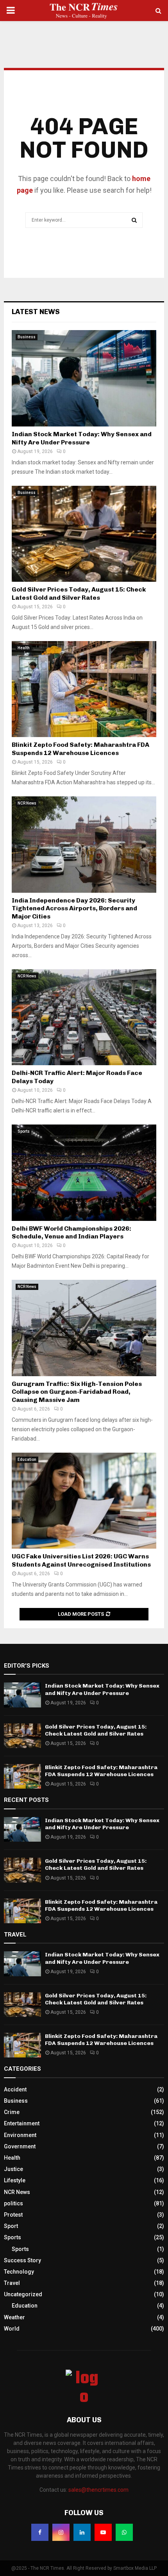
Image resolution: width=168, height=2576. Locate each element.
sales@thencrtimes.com (98, 2490)
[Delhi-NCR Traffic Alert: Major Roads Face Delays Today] (84, 1017)
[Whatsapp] (124, 2532)
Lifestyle (15, 2180)
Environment (20, 2135)
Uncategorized (23, 2294)
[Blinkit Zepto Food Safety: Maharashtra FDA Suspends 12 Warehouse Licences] (84, 689)
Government (20, 2146)
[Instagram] (61, 2532)
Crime (12, 2112)
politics (13, 2203)
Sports (24, 1131)
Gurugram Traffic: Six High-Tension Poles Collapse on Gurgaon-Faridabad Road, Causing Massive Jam (77, 1392)
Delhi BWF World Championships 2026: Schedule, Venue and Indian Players (71, 1233)
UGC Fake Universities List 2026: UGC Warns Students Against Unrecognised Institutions (81, 1560)
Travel (12, 2283)
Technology (19, 2272)
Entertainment (22, 2123)
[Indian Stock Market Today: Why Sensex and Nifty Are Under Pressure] (84, 378)
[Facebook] (40, 2532)
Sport (11, 2226)
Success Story (22, 2260)
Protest (13, 2215)
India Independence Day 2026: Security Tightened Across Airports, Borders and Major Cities (74, 909)
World (12, 2329)
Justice (13, 2169)
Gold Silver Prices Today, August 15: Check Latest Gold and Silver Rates (79, 593)
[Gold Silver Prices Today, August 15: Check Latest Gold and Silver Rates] (84, 534)
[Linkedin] (82, 2532)
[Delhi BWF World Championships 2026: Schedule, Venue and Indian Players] (84, 1173)
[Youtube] (103, 2532)
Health (24, 648)
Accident (15, 2089)
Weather (14, 2317)
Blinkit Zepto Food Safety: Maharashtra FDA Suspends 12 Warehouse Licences (80, 749)
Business (27, 337)
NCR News (27, 803)
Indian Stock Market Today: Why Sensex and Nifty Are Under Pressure (82, 438)
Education (27, 1459)
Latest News (36, 312)
